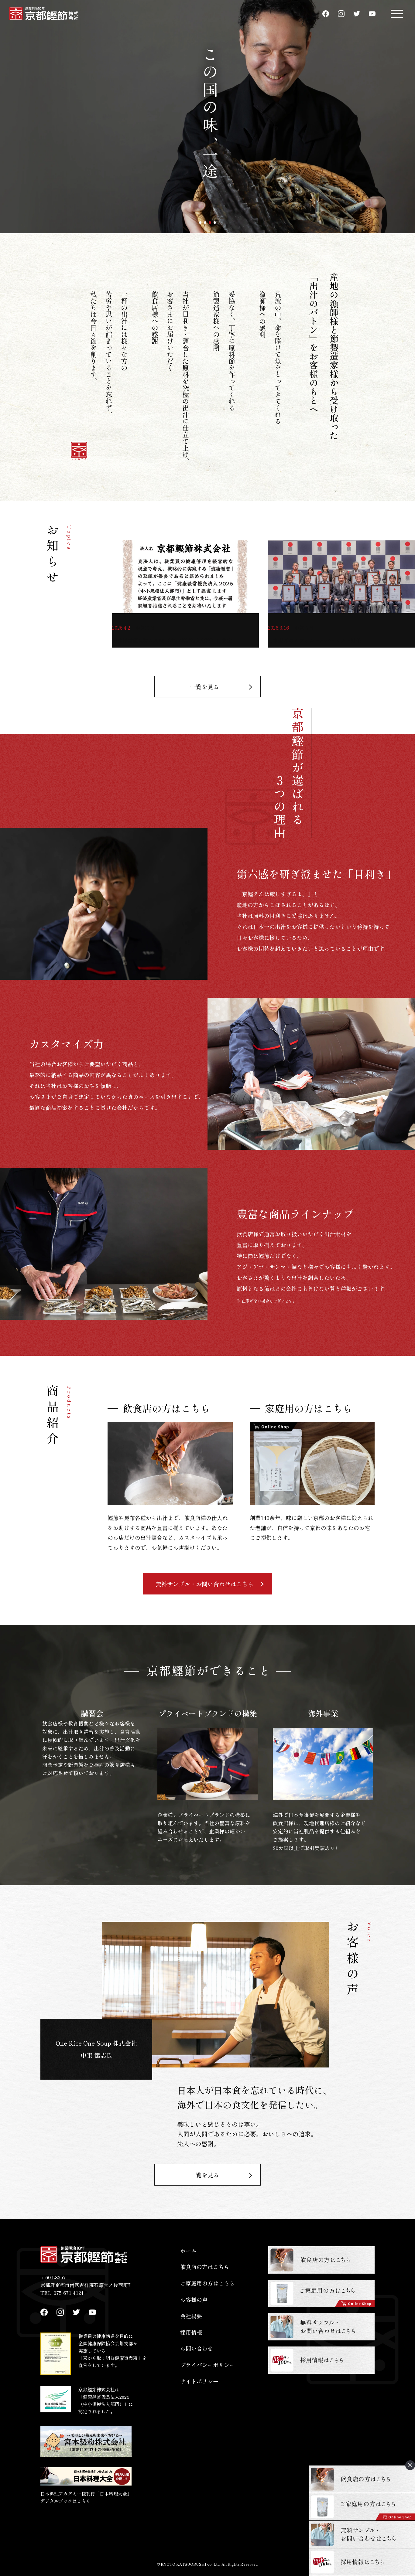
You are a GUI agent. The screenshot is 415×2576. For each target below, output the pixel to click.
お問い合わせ (197, 2348)
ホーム (188, 2251)
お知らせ (146, 628)
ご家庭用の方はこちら (207, 2283)
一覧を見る (205, 687)
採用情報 (191, 2332)
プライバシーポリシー (207, 2365)
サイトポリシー (199, 2381)
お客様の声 (194, 2299)
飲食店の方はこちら (205, 2267)
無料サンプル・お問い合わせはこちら (205, 1584)
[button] (200, 223)
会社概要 (191, 2316)
